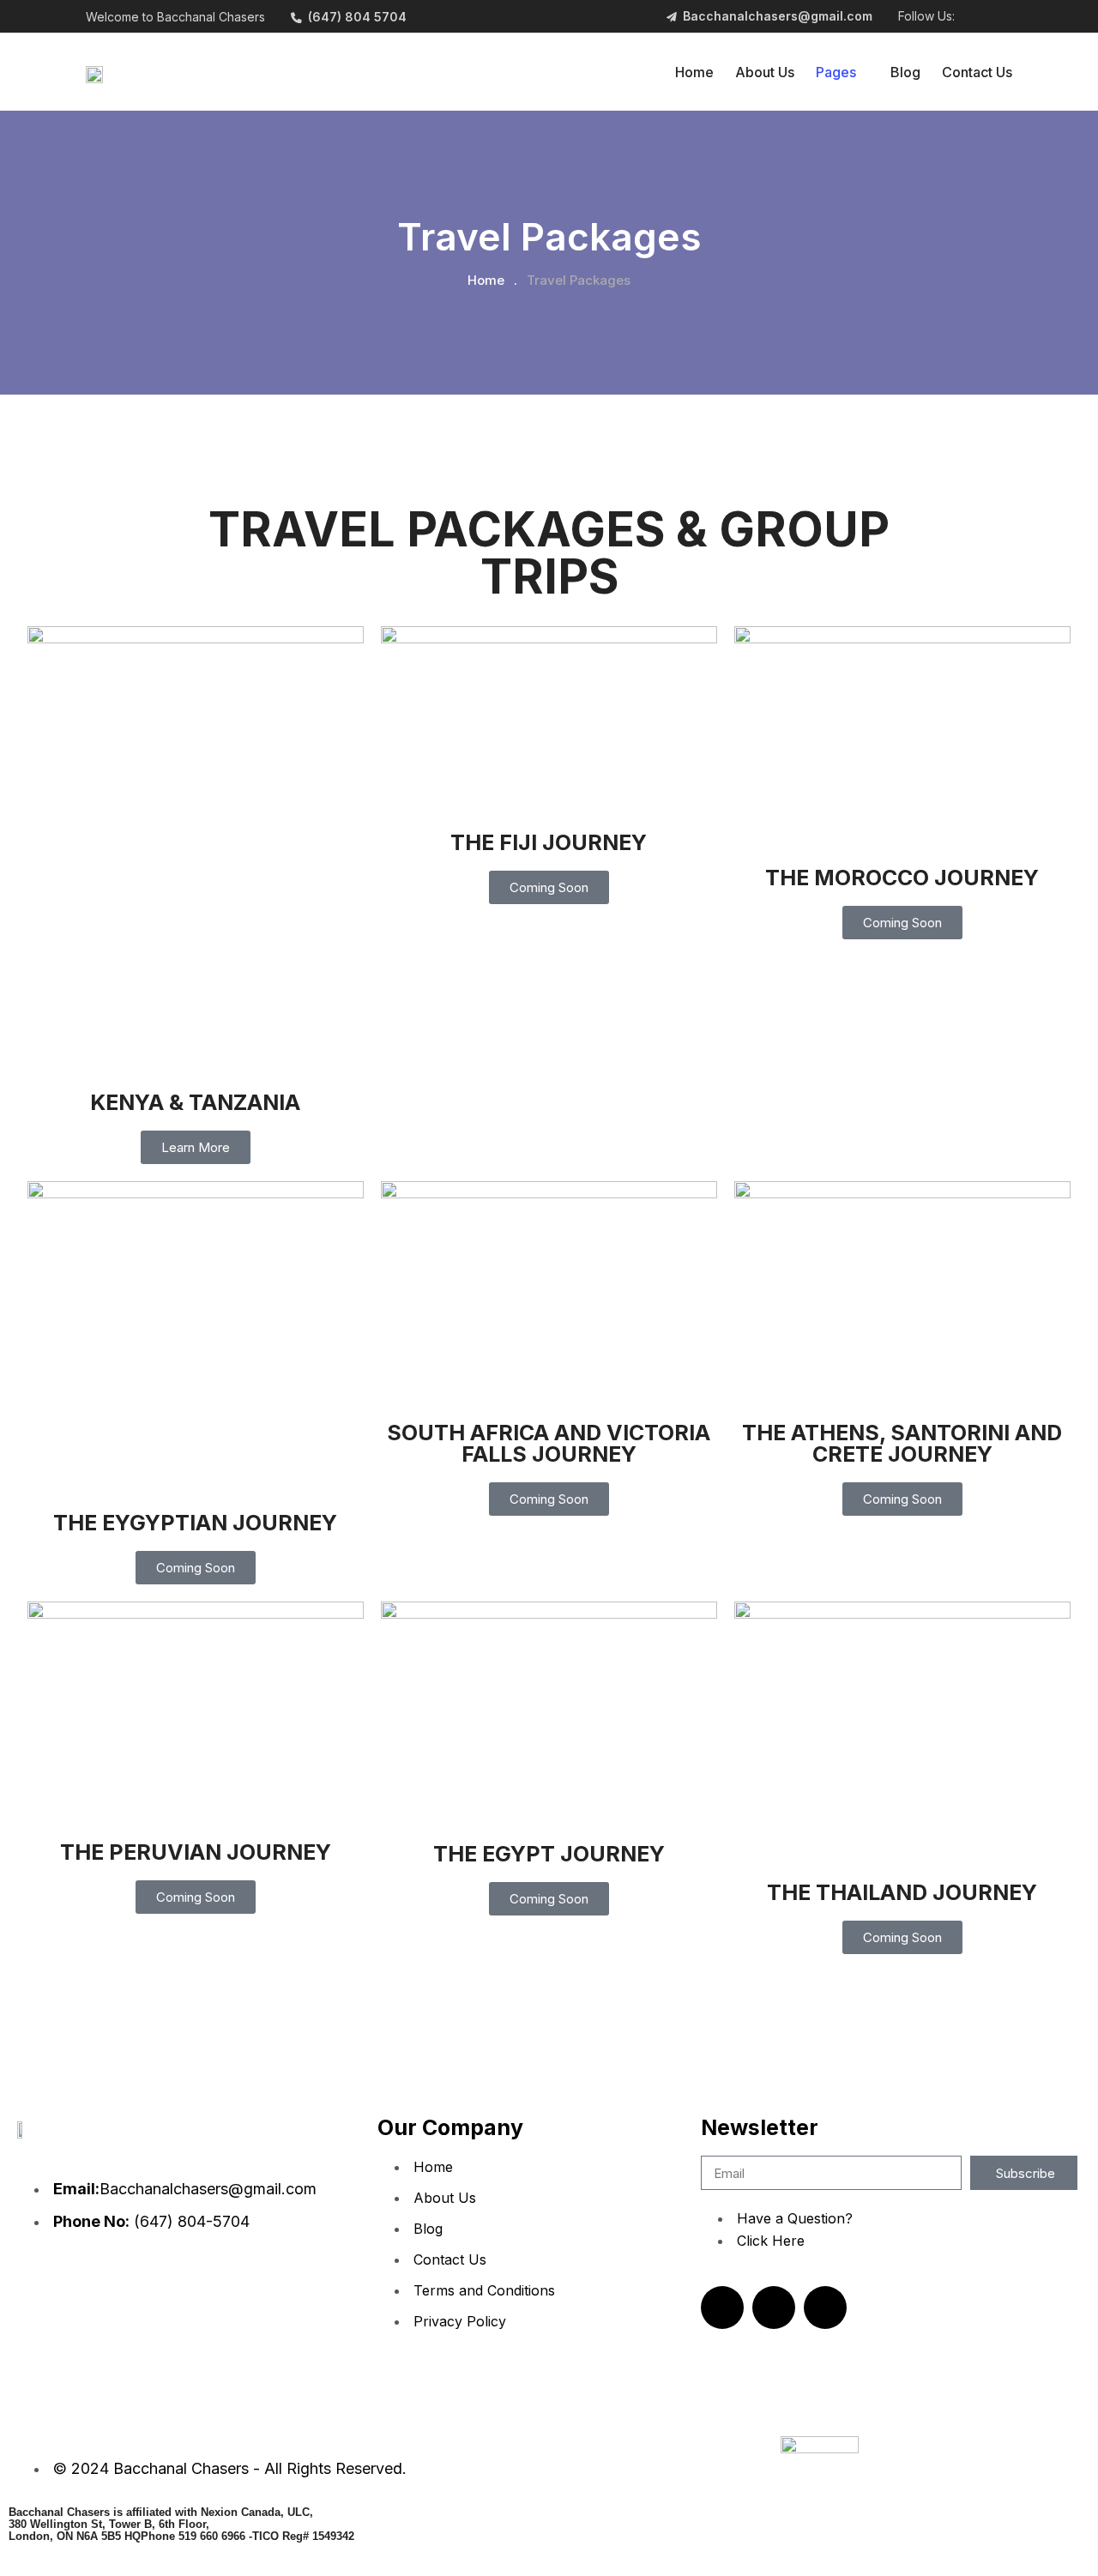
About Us (765, 72)
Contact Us (977, 72)
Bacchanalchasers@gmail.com (778, 16)
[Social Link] (971, 17)
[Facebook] (774, 2308)
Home (694, 72)
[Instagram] (722, 2308)
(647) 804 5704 (357, 17)
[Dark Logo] (94, 72)
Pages (836, 72)
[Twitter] (825, 2308)
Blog (905, 72)
